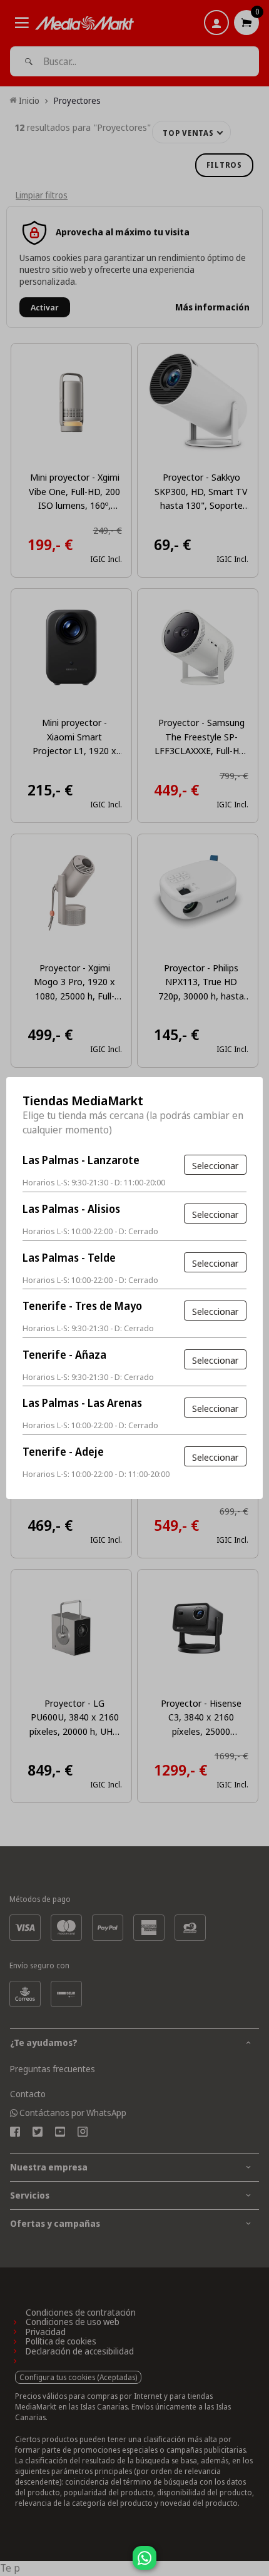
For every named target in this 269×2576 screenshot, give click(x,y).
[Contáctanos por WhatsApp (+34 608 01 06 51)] (257, 2564)
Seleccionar (215, 1165)
